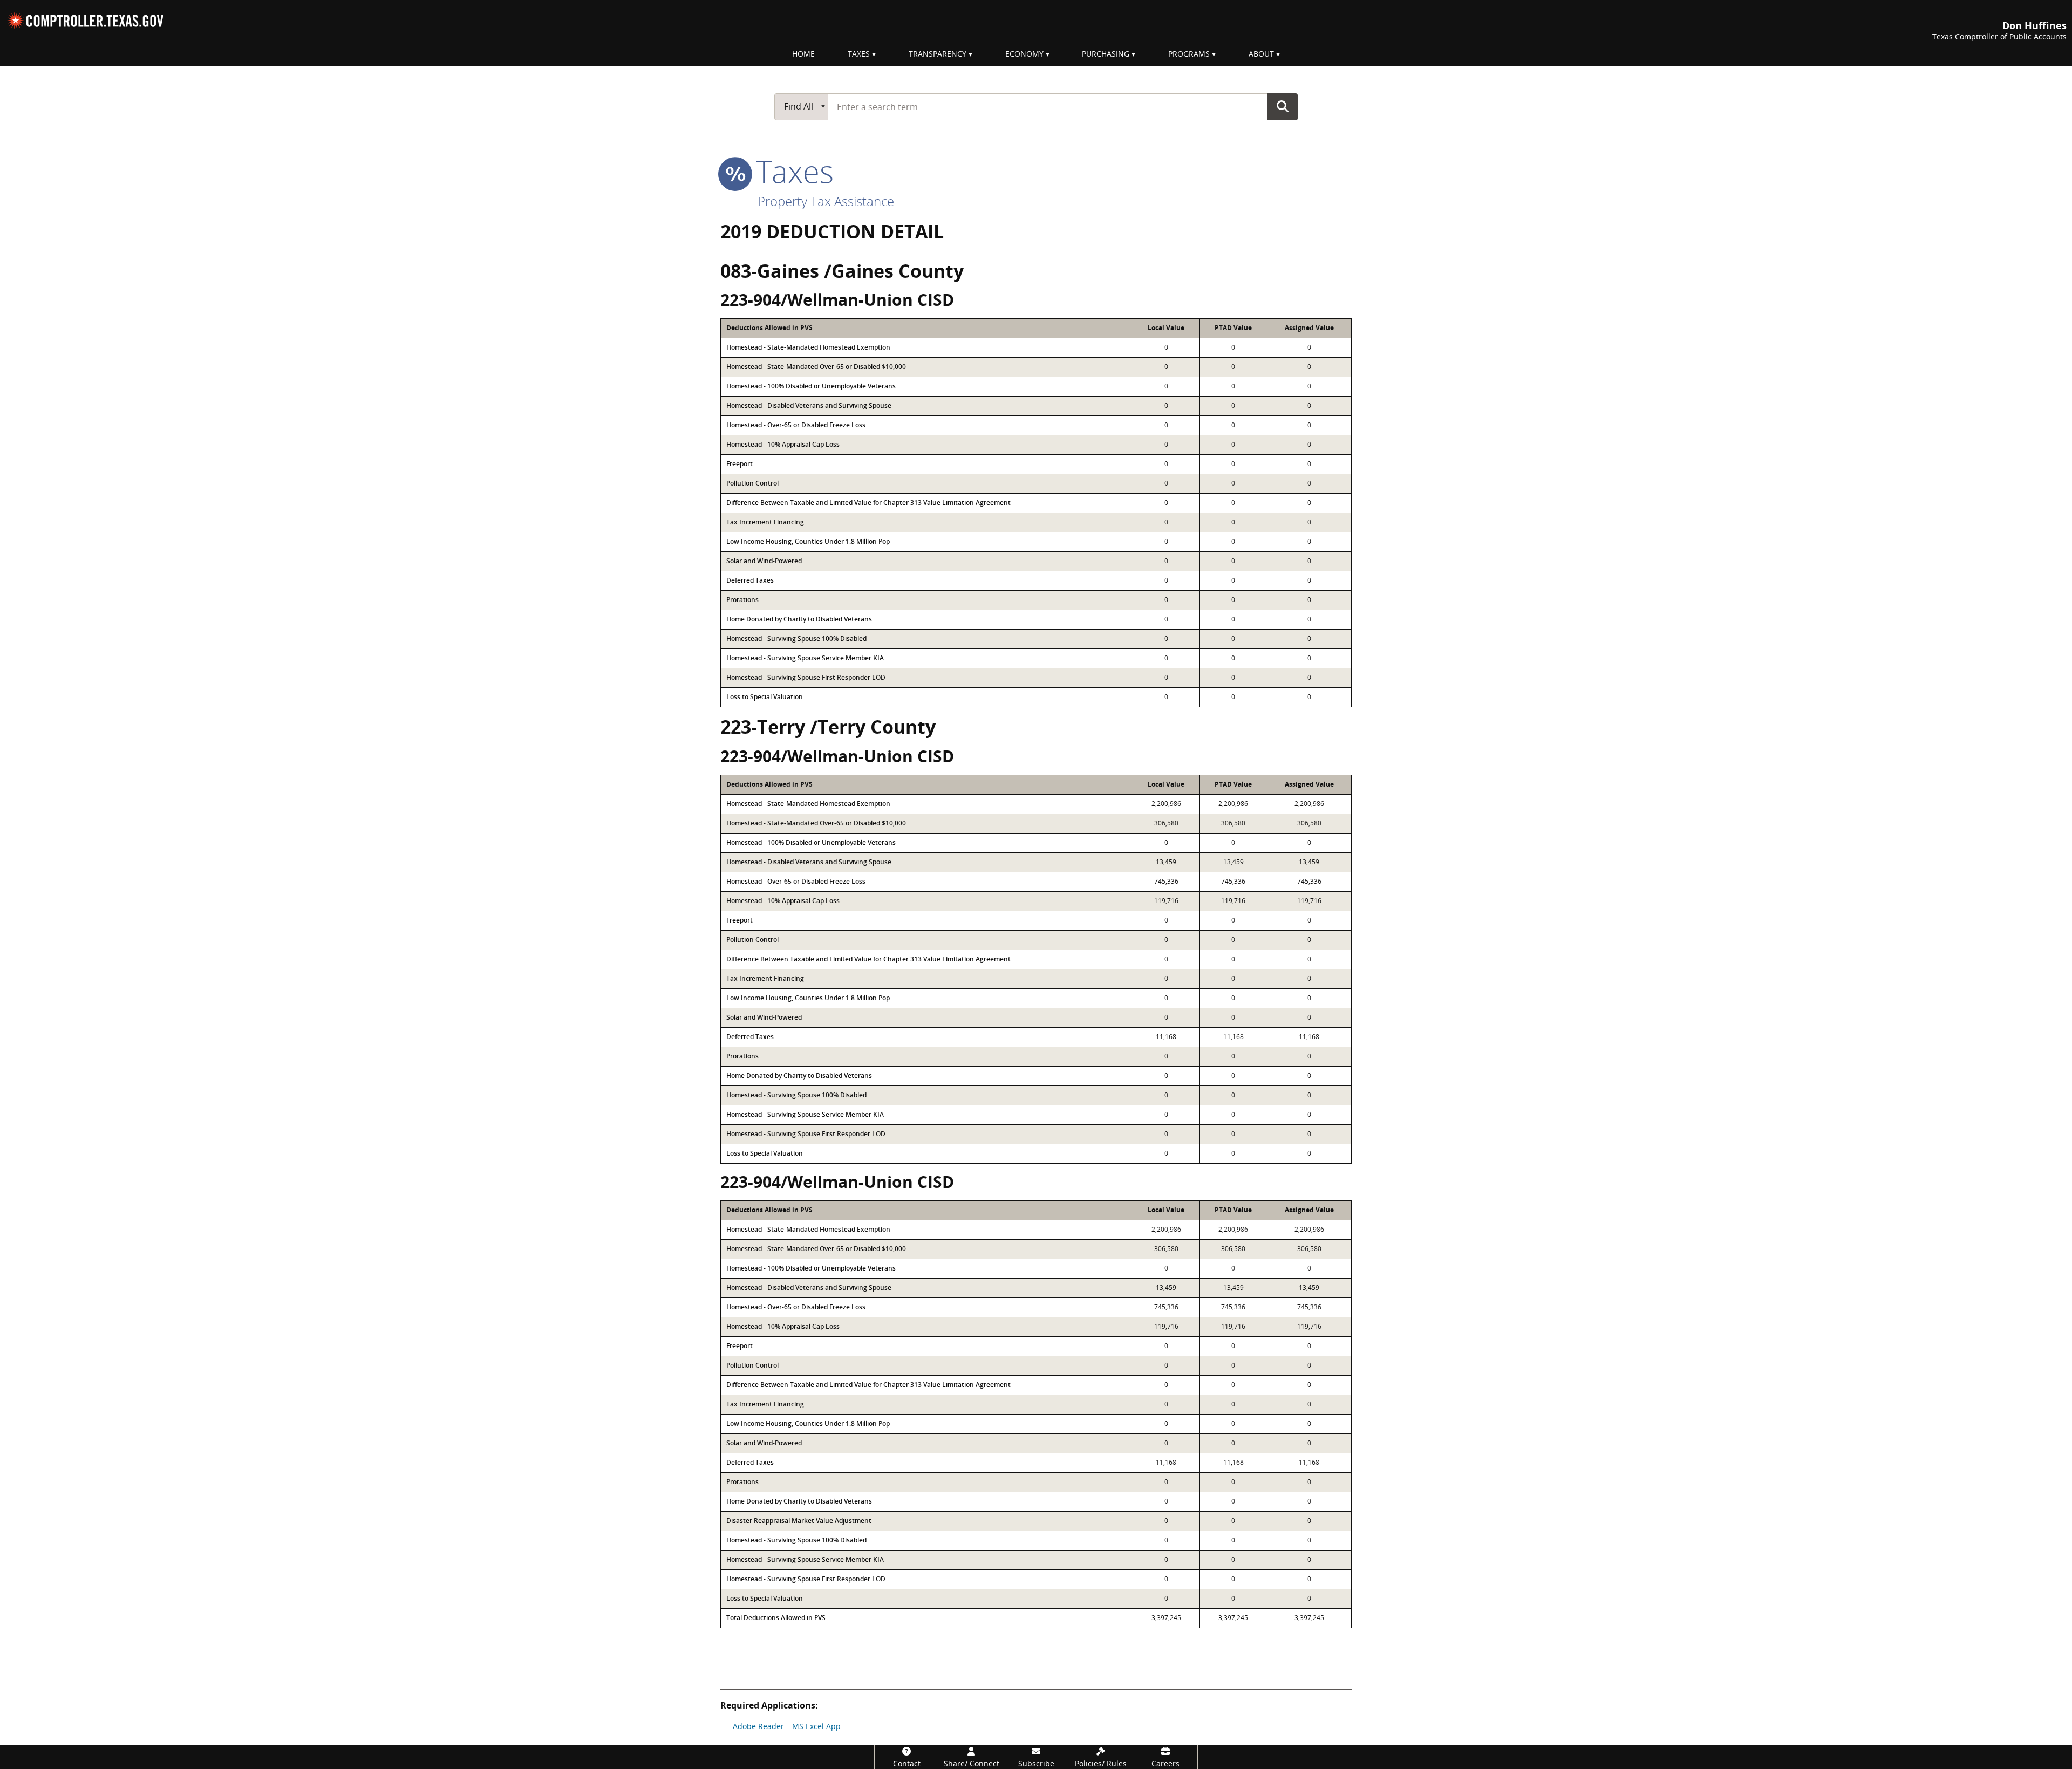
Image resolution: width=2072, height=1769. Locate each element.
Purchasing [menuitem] (1106, 54)
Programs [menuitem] (1189, 54)
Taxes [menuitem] (859, 54)
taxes (791, 171)
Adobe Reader (758, 1726)
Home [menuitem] (803, 54)
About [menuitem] (1261, 54)
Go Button (1283, 106)
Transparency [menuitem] (938, 54)
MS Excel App (816, 1726)
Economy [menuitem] (1024, 54)
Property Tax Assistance (826, 201)
